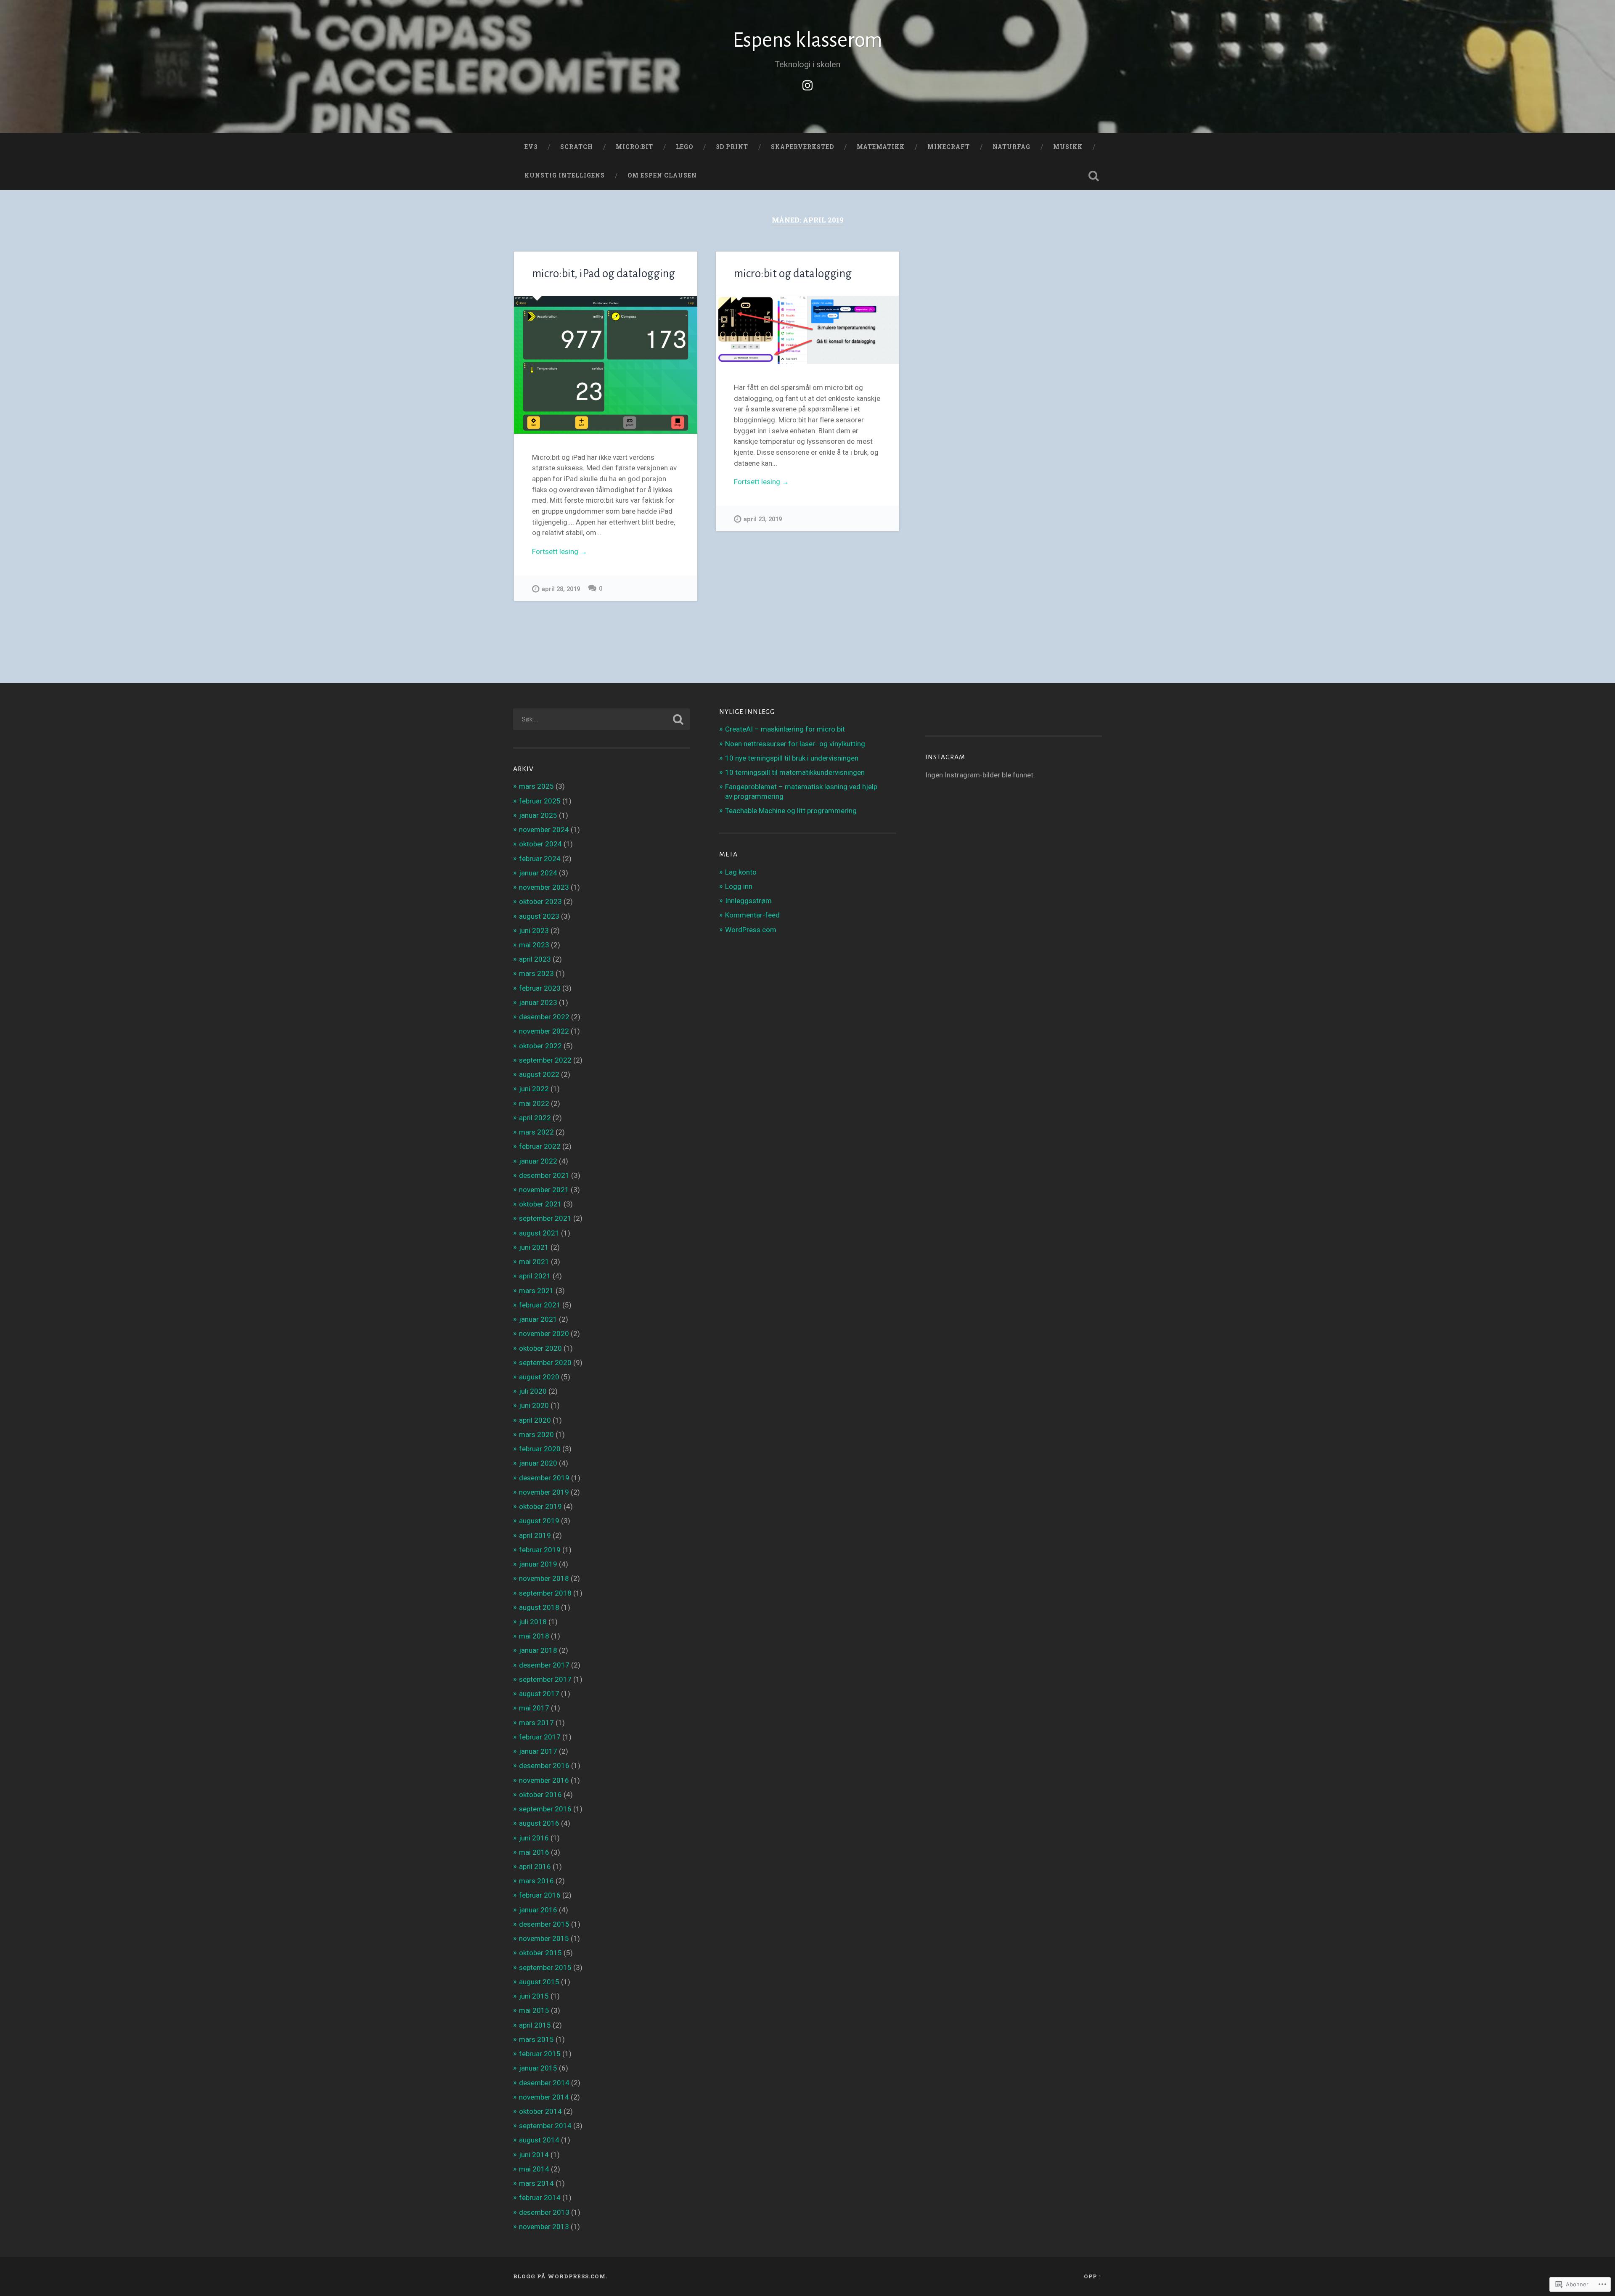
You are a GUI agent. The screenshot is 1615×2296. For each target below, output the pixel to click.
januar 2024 (538, 873)
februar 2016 (540, 1895)
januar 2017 (538, 1751)
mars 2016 (536, 1881)
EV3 (531, 147)
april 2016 (535, 1866)
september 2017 (545, 1679)
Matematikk (881, 147)
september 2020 (545, 1363)
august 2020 (539, 1377)
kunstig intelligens (565, 175)
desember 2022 (544, 1017)
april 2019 (535, 1535)
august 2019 (539, 1521)
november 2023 (544, 887)
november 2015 (544, 1938)
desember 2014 (544, 2083)
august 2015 (539, 1982)
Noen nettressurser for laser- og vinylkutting (795, 744)
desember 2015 (544, 1924)
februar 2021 (540, 1305)
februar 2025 (540, 801)
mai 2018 (534, 1636)
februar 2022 (540, 1146)
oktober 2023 (540, 901)
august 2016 (539, 1823)
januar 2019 (538, 1564)
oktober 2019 (540, 1506)
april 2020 (535, 1420)
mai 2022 (534, 1103)
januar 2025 (538, 815)
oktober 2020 (540, 1348)
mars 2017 (536, 1723)
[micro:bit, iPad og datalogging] (606, 365)
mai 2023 (534, 945)
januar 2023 (538, 1002)
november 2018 (544, 1578)
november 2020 (544, 1334)
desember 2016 (544, 1766)
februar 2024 (540, 859)
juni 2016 (534, 1838)
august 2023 (539, 916)
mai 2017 (534, 1708)
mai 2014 (534, 2169)
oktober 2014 (540, 2111)
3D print (732, 147)
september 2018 (545, 1593)
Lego (684, 147)
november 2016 (544, 1780)
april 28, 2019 (561, 589)
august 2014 (539, 2140)
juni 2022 (534, 1089)
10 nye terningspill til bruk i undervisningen (792, 758)
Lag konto (741, 872)
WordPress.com (751, 930)
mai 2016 (534, 1852)
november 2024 (544, 830)
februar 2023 (540, 988)
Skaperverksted (802, 147)
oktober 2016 (540, 1795)
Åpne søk (1093, 176)
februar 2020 (540, 1449)
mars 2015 (536, 2039)
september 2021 (545, 1218)
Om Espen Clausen (662, 175)
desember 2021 (544, 1175)
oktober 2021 (540, 1204)
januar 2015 (538, 2068)
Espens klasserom (807, 40)
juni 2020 (534, 1405)
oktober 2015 (540, 1953)
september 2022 (545, 1060)
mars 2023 (536, 973)
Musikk (1068, 147)
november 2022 (544, 1031)
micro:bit (634, 147)
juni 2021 (534, 1247)
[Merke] (601, 719)
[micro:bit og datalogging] (807, 330)
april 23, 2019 (763, 519)
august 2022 (539, 1074)
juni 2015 (534, 1996)
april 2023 (535, 959)
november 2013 (544, 2227)
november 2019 (544, 1492)
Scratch (577, 147)
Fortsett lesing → (560, 551)
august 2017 (539, 1694)
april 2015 (535, 2025)
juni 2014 (534, 2155)
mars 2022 (536, 1132)
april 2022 (535, 1118)
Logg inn (739, 886)
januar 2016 (538, 1910)
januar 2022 (538, 1161)
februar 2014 (540, 2198)
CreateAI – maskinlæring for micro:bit (785, 729)
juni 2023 (534, 931)
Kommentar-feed (752, 915)
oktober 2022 (540, 1046)
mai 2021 (534, 1262)
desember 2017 (544, 1665)
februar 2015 (540, 2054)
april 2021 (535, 1276)
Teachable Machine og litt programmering (791, 811)
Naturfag (1011, 147)
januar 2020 (538, 1463)
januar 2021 (538, 1319)
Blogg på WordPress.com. (560, 2276)
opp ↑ (1093, 2276)
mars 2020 (536, 1434)
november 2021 (544, 1190)
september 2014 (545, 2126)
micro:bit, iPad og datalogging (604, 274)
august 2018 (539, 1607)
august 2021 (539, 1233)
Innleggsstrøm (748, 901)
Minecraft (949, 147)
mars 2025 (536, 786)
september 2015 (545, 1967)
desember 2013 (544, 2212)
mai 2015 (534, 2010)
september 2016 (545, 1809)
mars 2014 (536, 2183)
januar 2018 (538, 1650)
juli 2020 (533, 1391)
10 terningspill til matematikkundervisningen (795, 772)
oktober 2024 (540, 844)
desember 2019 (544, 1478)
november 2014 (544, 2097)
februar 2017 (540, 1737)
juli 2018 (533, 1622)
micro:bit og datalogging (793, 274)
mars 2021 (536, 1291)
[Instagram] (807, 84)
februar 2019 (540, 1550)
